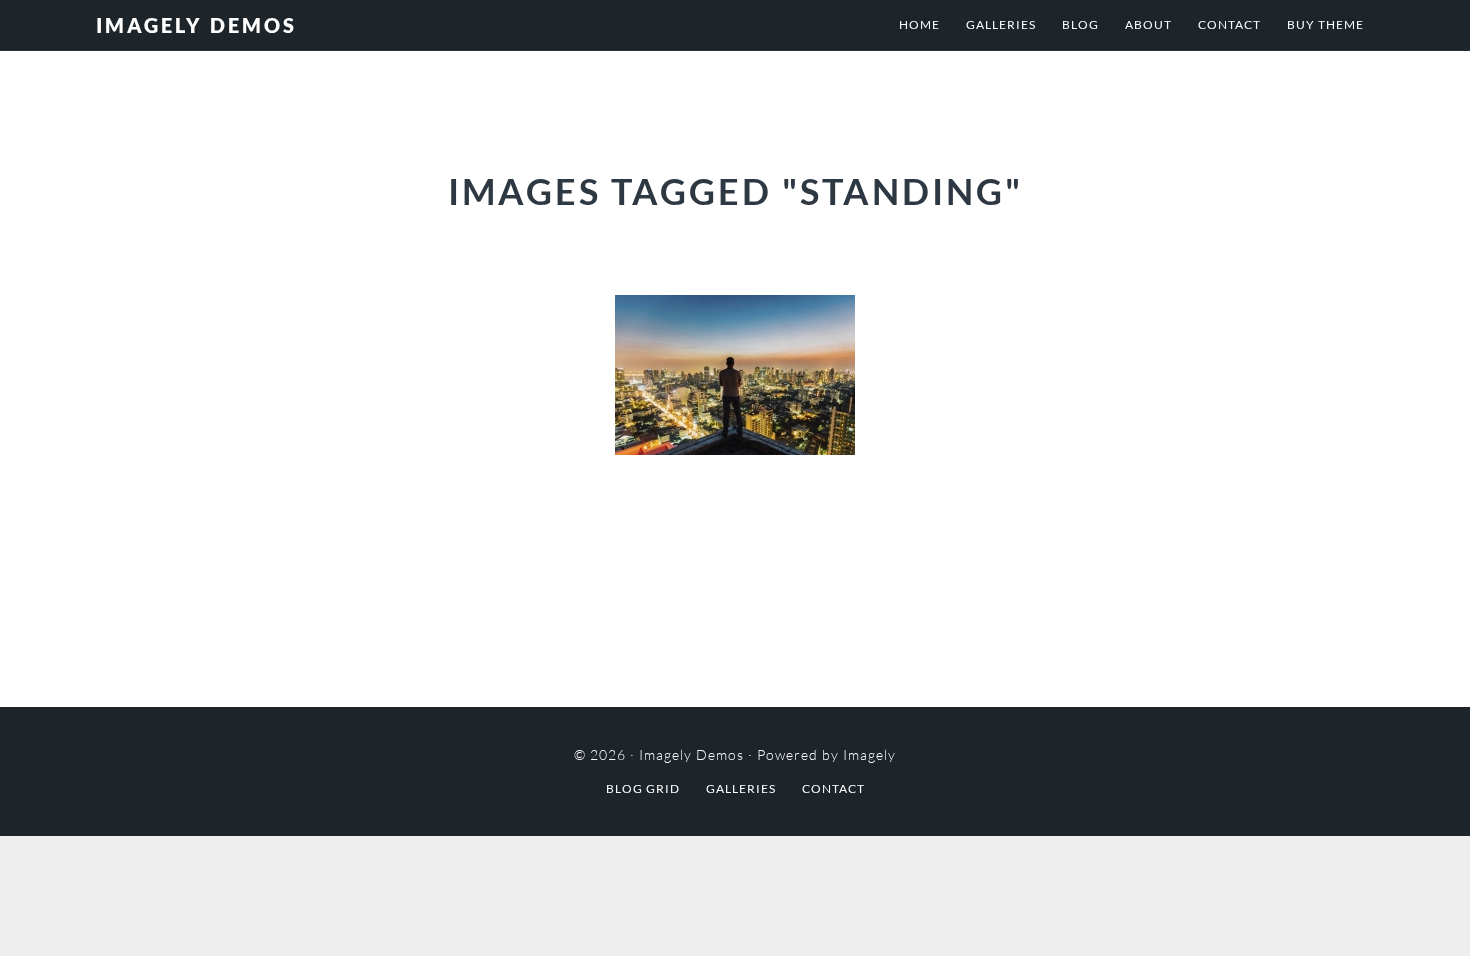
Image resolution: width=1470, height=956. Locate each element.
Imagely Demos (196, 25)
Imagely (869, 754)
